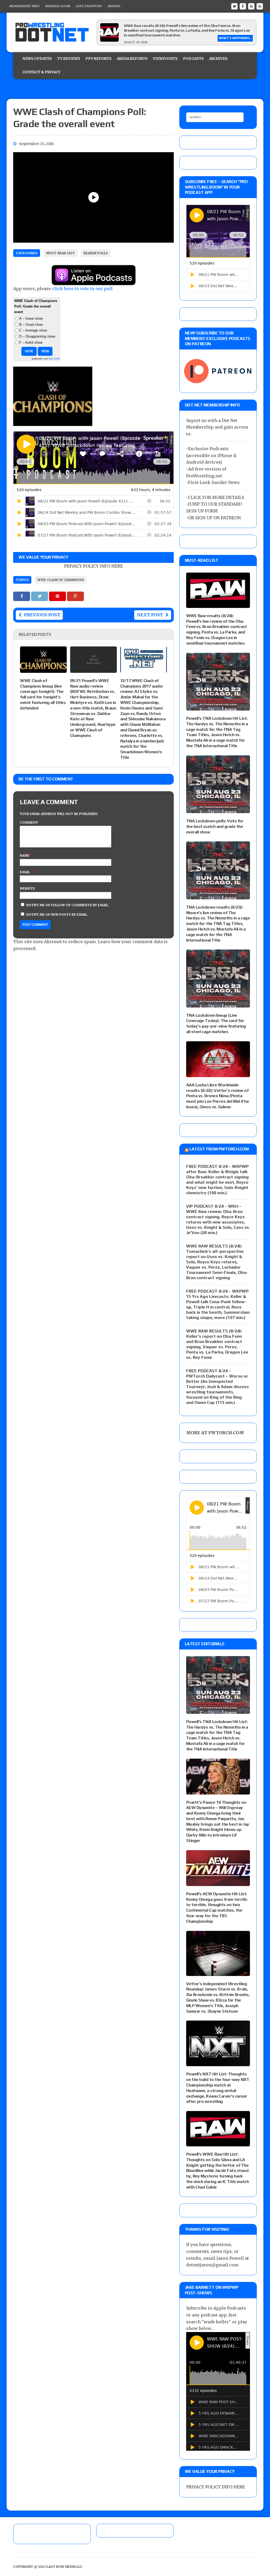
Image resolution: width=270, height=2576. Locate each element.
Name (25, 855)
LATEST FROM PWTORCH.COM (219, 1149)
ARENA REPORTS (132, 59)
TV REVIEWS (69, 59)
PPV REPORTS (98, 59)
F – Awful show (31, 342)
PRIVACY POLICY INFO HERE (93, 566)
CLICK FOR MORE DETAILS (216, 497)
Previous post (42, 615)
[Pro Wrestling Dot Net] (52, 32)
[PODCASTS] (260, 6)
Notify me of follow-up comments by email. (68, 905)
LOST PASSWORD (89, 6)
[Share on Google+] (75, 596)
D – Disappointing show (37, 336)
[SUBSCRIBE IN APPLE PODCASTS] (94, 282)
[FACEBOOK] (243, 6)
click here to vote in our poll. (83, 289)
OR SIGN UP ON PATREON (214, 518)
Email (25, 872)
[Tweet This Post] (40, 596)
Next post (150, 615)
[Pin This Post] (58, 596)
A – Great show (31, 318)
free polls (54, 359)
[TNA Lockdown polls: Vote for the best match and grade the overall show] (218, 809)
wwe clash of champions (61, 580)
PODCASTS (193, 59)
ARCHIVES (218, 59)
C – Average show (33, 330)
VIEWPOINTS (165, 59)
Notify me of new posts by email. (57, 915)
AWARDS (114, 6)
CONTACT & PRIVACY (41, 72)
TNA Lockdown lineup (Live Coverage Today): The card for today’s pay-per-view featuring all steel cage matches (216, 1023)
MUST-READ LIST (61, 253)
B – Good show (31, 325)
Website (27, 888)
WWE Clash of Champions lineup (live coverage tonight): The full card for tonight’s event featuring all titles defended (43, 694)
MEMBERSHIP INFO (24, 6)
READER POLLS (96, 253)
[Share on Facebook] (22, 596)
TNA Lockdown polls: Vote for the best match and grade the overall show (215, 826)
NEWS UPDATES (37, 59)
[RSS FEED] (251, 6)
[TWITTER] (234, 6)
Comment (29, 822)
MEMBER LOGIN (58, 6)
